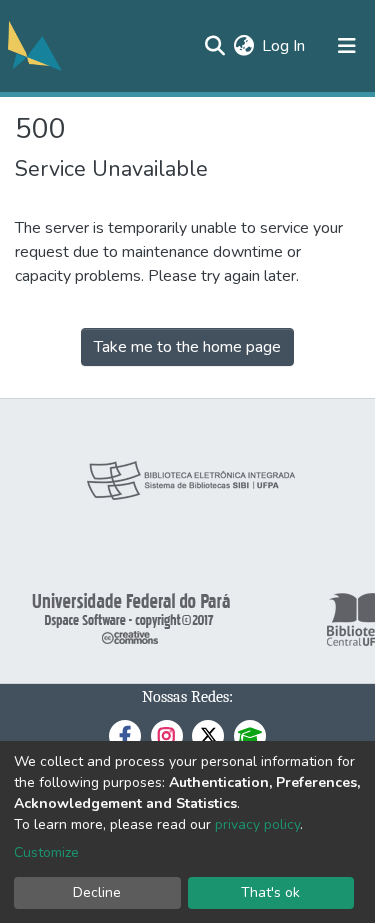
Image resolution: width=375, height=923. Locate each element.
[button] (243, 46)
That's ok (270, 892)
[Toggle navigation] (347, 46)
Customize (46, 852)
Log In (284, 46)
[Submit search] (214, 46)
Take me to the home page (187, 347)
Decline (97, 892)
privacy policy (257, 824)
